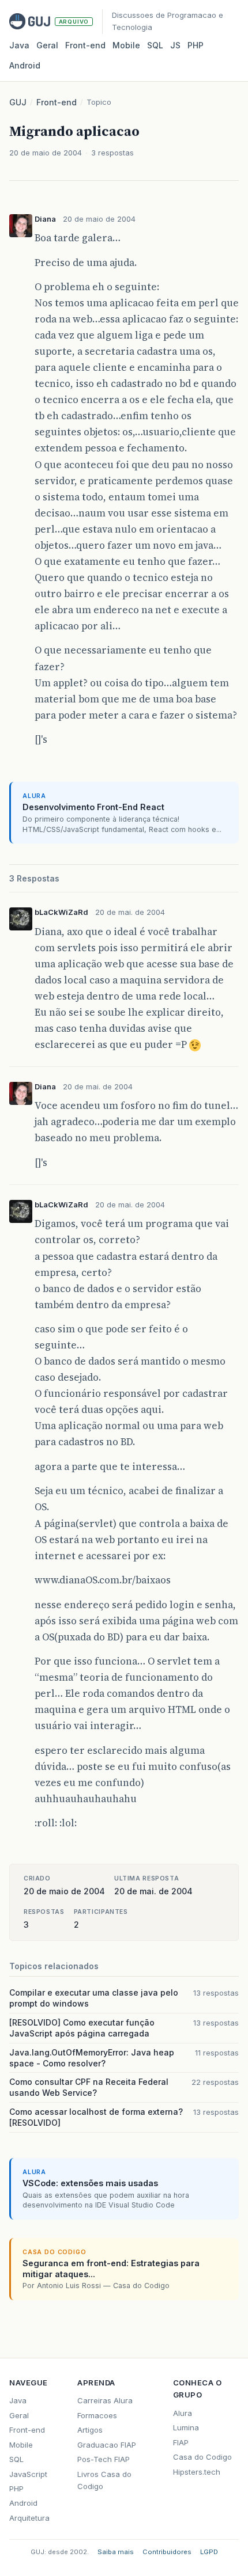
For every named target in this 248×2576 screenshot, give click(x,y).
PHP (196, 45)
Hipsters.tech (197, 2472)
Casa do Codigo (202, 2457)
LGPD (209, 2552)
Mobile (126, 45)
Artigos (90, 2430)
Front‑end (85, 45)
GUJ (18, 102)
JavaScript (28, 2474)
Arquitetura (29, 2518)
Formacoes (97, 2415)
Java (19, 45)
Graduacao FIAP (107, 2445)
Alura (183, 2413)
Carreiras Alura (105, 2400)
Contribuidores (167, 2552)
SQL (155, 45)
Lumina (186, 2427)
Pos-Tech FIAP (104, 2459)
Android (25, 65)
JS (175, 45)
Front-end (57, 102)
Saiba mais (116, 2552)
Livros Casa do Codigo (104, 2480)
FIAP (181, 2442)
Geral (47, 45)
